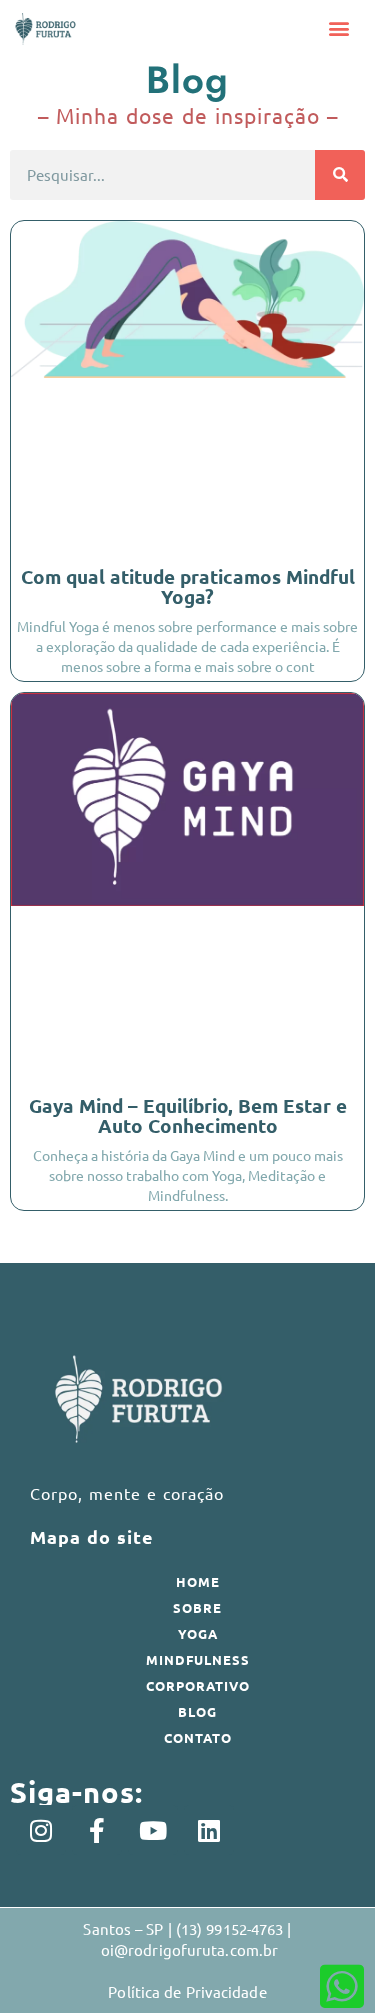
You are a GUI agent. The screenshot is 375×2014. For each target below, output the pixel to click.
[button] (340, 28)
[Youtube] (153, 1830)
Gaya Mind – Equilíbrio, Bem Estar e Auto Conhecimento (188, 1115)
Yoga (198, 1633)
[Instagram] (41, 1830)
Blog (197, 1711)
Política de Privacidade (187, 1991)
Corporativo (198, 1685)
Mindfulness (198, 1659)
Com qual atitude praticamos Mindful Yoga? (188, 586)
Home (198, 1581)
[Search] (340, 175)
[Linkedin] (209, 1830)
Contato (198, 1737)
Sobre (197, 1607)
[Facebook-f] (97, 1830)
